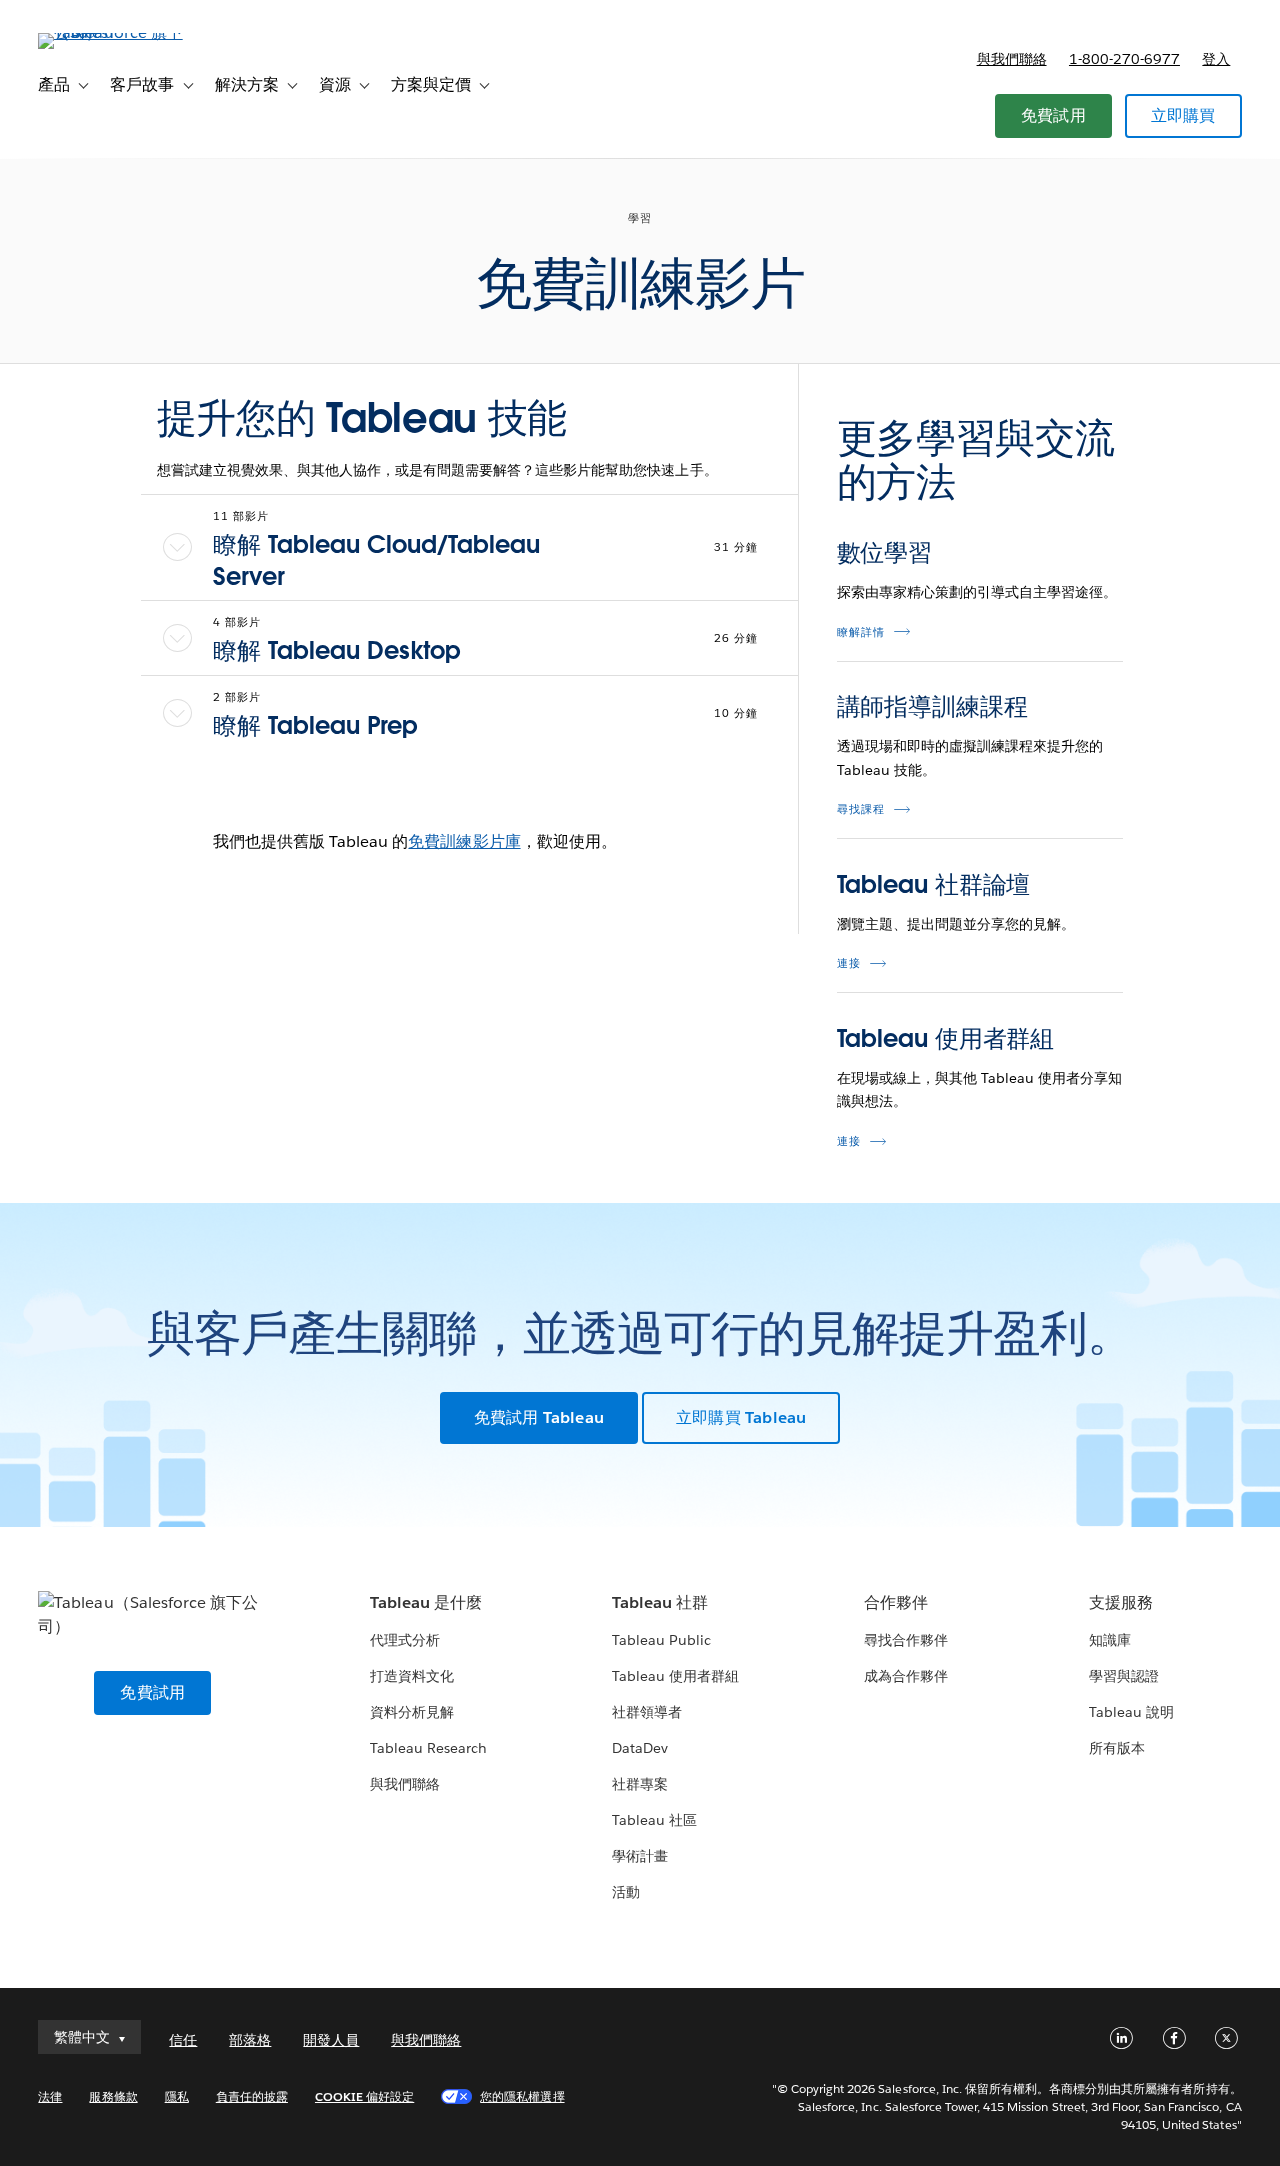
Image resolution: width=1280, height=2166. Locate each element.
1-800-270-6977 (1124, 59)
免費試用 (1053, 115)
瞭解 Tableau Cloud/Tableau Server (376, 560)
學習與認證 (1124, 1676)
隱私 (177, 2096)
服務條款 (113, 2096)
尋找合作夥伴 (906, 1640)
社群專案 (640, 1784)
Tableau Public (661, 1640)
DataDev (640, 1748)
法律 (50, 2096)
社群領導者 (647, 1712)
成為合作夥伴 (906, 1676)
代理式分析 (405, 1640)
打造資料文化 (412, 1676)
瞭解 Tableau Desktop (337, 650)
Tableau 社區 (654, 1820)
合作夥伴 (896, 1602)
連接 (849, 963)
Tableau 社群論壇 (934, 884)
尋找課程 (861, 809)
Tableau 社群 (660, 1602)
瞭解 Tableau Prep (315, 725)
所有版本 (1117, 1748)
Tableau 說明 (1131, 1712)
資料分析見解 (412, 1712)
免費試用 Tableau (539, 1417)
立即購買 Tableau (741, 1417)
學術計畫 (640, 1856)
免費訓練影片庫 (464, 841)
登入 (1216, 59)
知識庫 (1110, 1640)
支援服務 (1121, 1602)
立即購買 (1183, 115)
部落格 (250, 2040)
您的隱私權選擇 (522, 2096)
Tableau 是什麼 (426, 1602)
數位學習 (885, 552)
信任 (183, 2040)
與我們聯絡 (1012, 59)
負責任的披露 (252, 2096)
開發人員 (331, 2040)
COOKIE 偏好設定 (364, 2096)
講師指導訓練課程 (932, 706)
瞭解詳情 (861, 632)
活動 (626, 1892)
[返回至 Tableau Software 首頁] (113, 32)
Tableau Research (428, 1748)
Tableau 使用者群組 (946, 1038)
